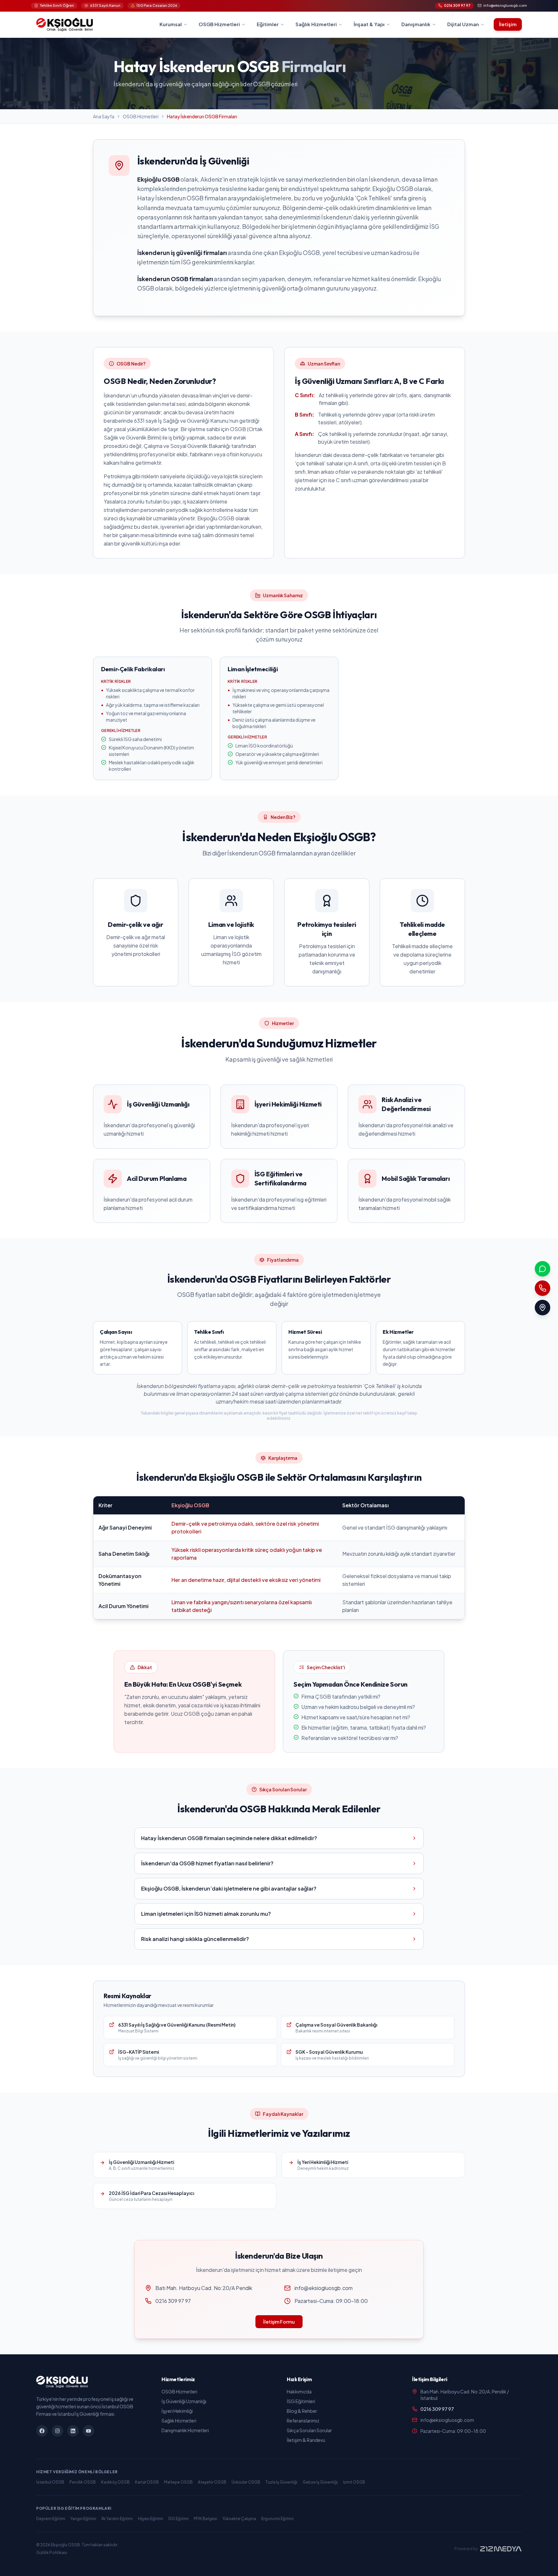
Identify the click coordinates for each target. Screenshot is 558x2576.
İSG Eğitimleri (301, 2401)
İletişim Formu (279, 2322)
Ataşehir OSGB (212, 2482)
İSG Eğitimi (178, 2519)
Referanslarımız (303, 2421)
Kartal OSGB (147, 2482)
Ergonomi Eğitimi (277, 2519)
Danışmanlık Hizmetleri (185, 2430)
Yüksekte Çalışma (239, 2519)
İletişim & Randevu (306, 2440)
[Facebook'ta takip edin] (42, 2431)
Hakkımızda (299, 2391)
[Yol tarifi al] (542, 1308)
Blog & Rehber (302, 2411)
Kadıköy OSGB (115, 2482)
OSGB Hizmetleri (141, 116)
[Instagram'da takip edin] (57, 2431)
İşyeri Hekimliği (177, 2411)
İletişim (508, 24)
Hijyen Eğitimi (150, 2519)
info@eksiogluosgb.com (324, 2288)
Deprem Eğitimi (51, 2519)
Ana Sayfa (104, 116)
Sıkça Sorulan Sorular (309, 2430)
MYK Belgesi (206, 2519)
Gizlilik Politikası (52, 2553)
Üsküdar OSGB (246, 2482)
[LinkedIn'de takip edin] (73, 2431)
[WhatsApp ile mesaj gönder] (542, 1269)
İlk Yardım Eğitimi (117, 2519)
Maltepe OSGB (178, 2482)
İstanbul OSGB (50, 2482)
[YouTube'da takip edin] (88, 2431)
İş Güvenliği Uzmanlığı (184, 2401)
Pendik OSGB (83, 2482)
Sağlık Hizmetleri (179, 2421)
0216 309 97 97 (173, 2301)
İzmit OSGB (354, 2482)
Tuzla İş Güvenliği (281, 2482)
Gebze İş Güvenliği (320, 2482)
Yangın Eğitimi (83, 2519)
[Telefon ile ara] (542, 1288)
